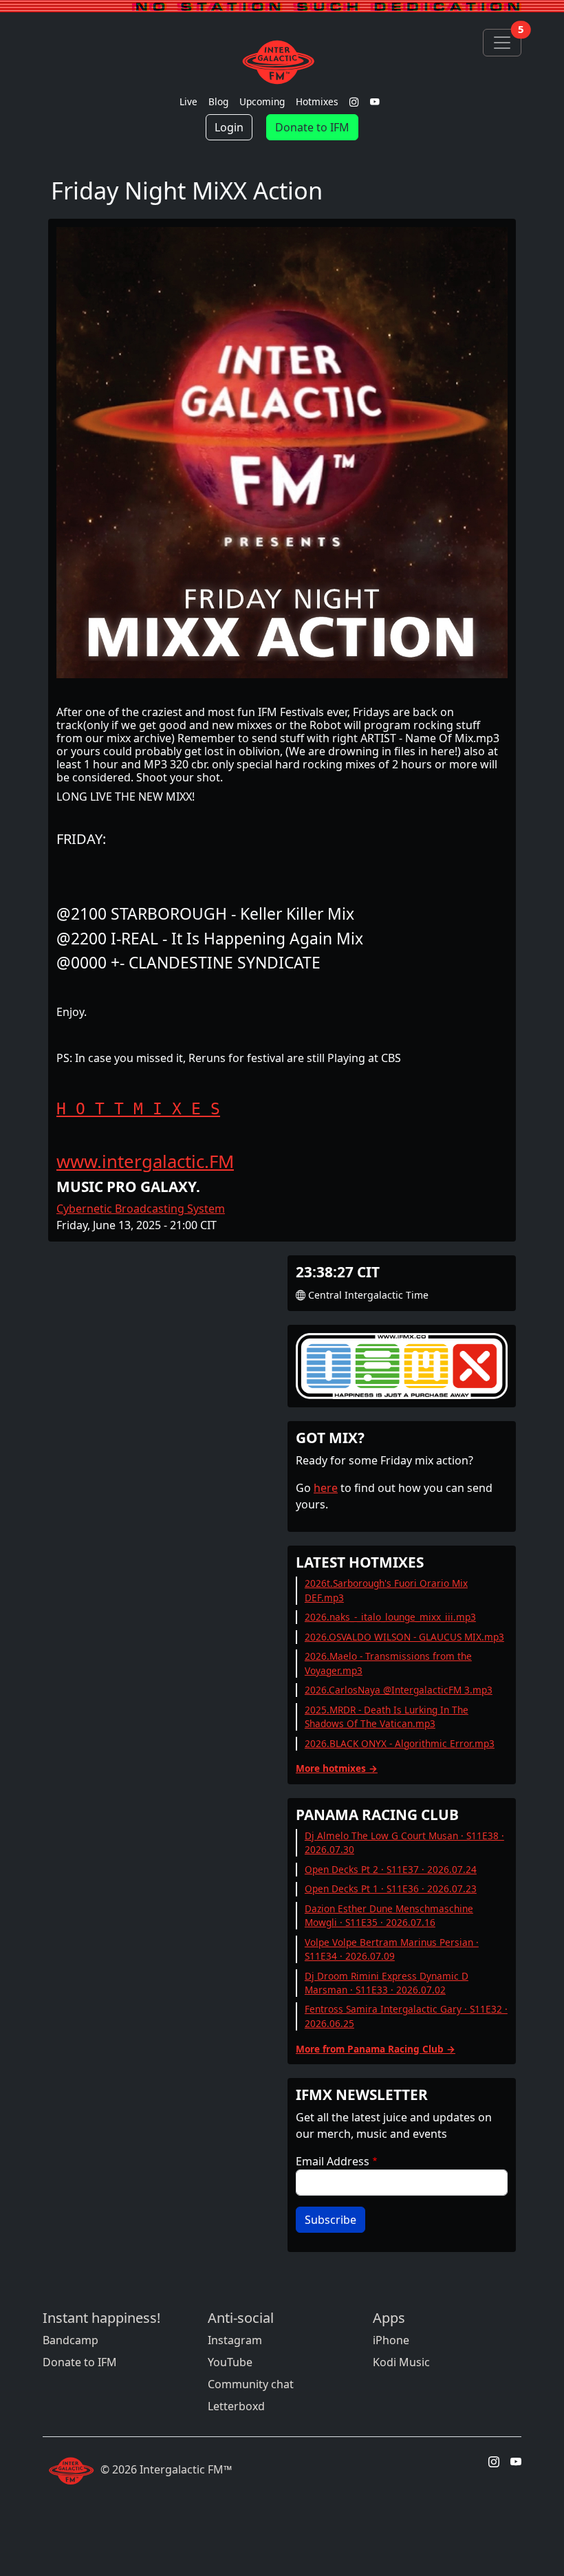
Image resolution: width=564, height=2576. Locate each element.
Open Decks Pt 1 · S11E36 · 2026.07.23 (391, 1888)
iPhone (391, 2340)
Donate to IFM (312, 127)
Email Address (333, 2161)
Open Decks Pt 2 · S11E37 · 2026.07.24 (391, 1869)
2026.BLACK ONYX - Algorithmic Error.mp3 (400, 1743)
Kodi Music (401, 2362)
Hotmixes (317, 101)
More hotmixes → (337, 1768)
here (326, 1488)
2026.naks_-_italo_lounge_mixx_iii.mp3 (390, 1617)
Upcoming (262, 101)
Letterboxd (236, 2406)
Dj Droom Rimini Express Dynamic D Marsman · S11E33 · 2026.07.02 (387, 1983)
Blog (218, 101)
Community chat (251, 2384)
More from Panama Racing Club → (376, 2049)
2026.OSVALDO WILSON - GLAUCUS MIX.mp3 (404, 1637)
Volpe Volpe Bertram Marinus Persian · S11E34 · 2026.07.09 (392, 1949)
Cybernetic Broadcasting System (141, 1209)
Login (229, 127)
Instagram (235, 2340)
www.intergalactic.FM (145, 1161)
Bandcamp (70, 2340)
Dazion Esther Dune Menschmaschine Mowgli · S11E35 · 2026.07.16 (389, 1915)
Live (188, 101)
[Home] (282, 62)
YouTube (230, 2362)
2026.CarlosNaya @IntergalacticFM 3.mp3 (399, 1690)
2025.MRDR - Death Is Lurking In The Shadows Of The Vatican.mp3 (387, 1717)
